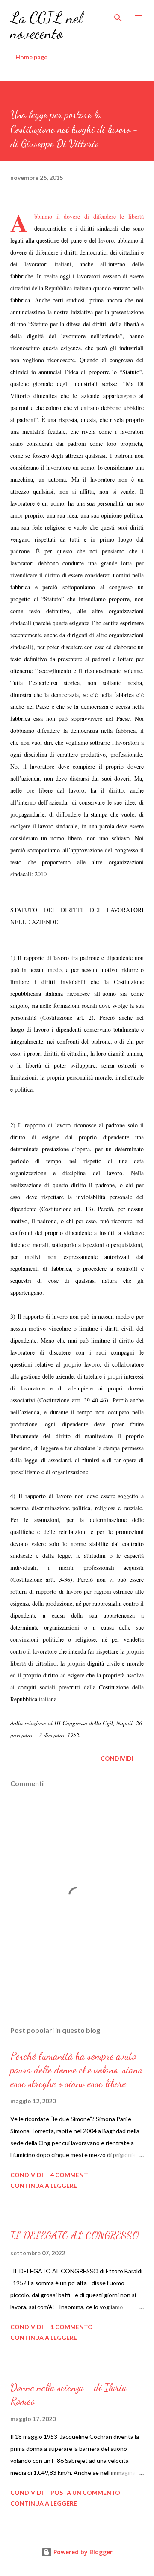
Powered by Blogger (82, 2552)
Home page (31, 57)
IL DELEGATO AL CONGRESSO (74, 2235)
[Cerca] (118, 15)
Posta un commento (85, 2493)
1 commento (72, 2327)
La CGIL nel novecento (46, 25)
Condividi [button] (117, 1758)
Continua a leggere (44, 2185)
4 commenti (70, 2175)
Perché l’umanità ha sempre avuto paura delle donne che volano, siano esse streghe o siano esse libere (76, 2070)
